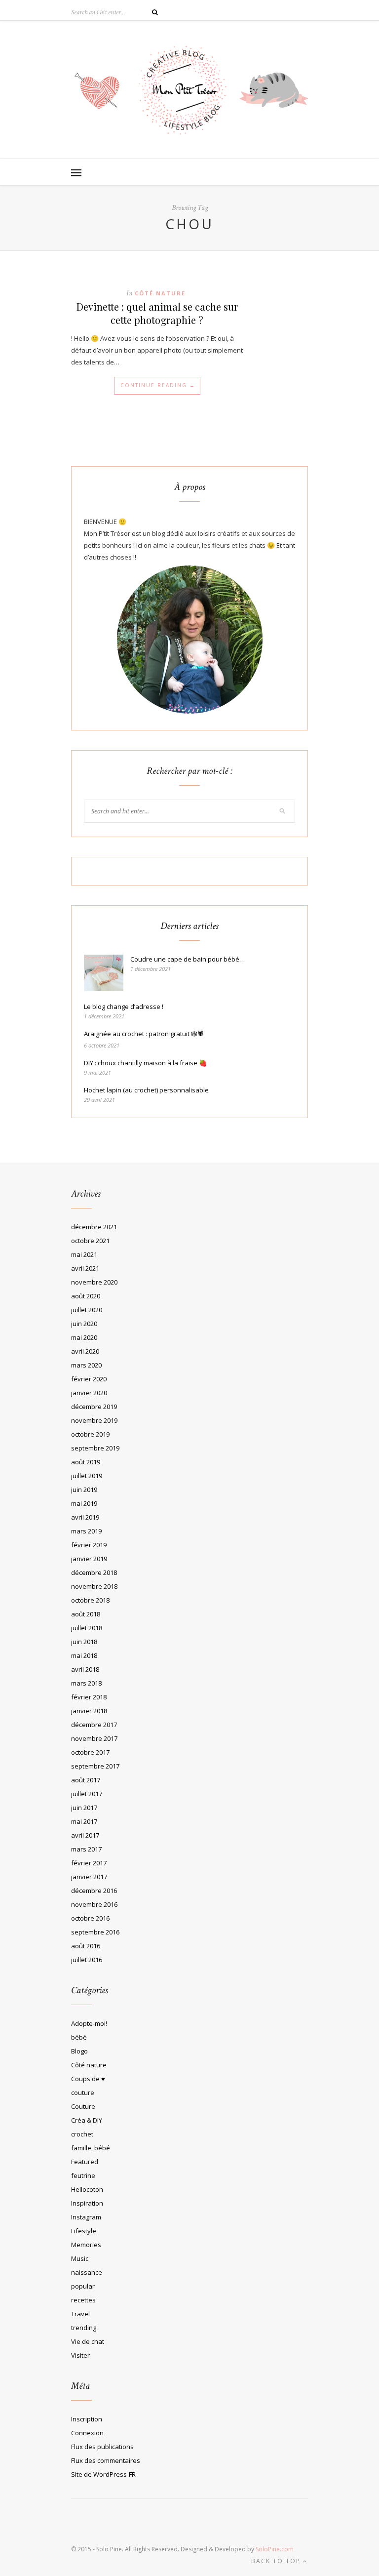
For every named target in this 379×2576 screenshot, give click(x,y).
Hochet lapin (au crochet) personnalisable (146, 1090)
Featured (85, 2162)
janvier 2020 (89, 1393)
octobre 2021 (90, 1241)
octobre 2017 (90, 1752)
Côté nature (160, 293)
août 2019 (86, 1462)
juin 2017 (84, 1808)
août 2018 (86, 1614)
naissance (87, 2272)
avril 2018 (85, 1669)
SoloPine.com (275, 2549)
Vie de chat (88, 2341)
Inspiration (87, 2203)
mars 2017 (86, 1849)
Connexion (87, 2433)
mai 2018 (84, 1655)
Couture (83, 2106)
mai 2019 (84, 1503)
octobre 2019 (90, 1434)
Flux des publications (102, 2447)
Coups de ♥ (88, 2079)
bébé (79, 2037)
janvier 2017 (89, 1877)
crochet (82, 2134)
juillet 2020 (87, 1310)
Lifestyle (84, 2231)
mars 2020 (86, 1365)
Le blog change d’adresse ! (124, 1006)
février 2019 (89, 1545)
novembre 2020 (94, 1282)
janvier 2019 (89, 1559)
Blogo (79, 2051)
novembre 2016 (94, 1904)
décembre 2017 (94, 1725)
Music (80, 2258)
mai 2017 (84, 1821)
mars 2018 (86, 1683)
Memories (86, 2245)
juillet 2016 (87, 1960)
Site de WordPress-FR (103, 2474)
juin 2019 (84, 1489)
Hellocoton (87, 2189)
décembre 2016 (94, 1891)
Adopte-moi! (89, 2023)
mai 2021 (84, 1254)
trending (84, 2328)
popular (83, 2286)
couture (83, 2093)
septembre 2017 (95, 1766)
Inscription (87, 2419)
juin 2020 (84, 1324)
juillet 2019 (87, 1476)
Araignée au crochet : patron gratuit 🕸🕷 (144, 1034)
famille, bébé (91, 2148)
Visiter (80, 2355)
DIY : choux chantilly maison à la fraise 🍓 (145, 1063)
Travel (80, 2314)
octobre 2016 (90, 1918)
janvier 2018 (89, 1711)
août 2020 (86, 1296)
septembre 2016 (95, 1932)
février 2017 (89, 1863)
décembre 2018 (94, 1572)
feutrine (83, 2175)
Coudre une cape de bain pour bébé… (188, 959)
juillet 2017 (87, 1794)
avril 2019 (85, 1517)
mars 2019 (86, 1531)
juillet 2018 (87, 1628)
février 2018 (89, 1697)
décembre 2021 (94, 1227)
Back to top (277, 2561)
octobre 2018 (90, 1600)
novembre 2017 (94, 1738)
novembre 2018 (94, 1586)
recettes (83, 2300)
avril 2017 (85, 1835)
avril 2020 (85, 1351)
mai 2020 (84, 1337)
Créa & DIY (87, 2120)
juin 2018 (84, 1642)
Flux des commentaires (106, 2460)
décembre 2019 (94, 1407)
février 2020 (89, 1379)
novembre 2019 (94, 1420)
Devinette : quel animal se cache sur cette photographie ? (157, 313)
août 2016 (86, 1946)
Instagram (86, 2217)
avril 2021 (85, 1268)
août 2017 (86, 1780)
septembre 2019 (95, 1448)
